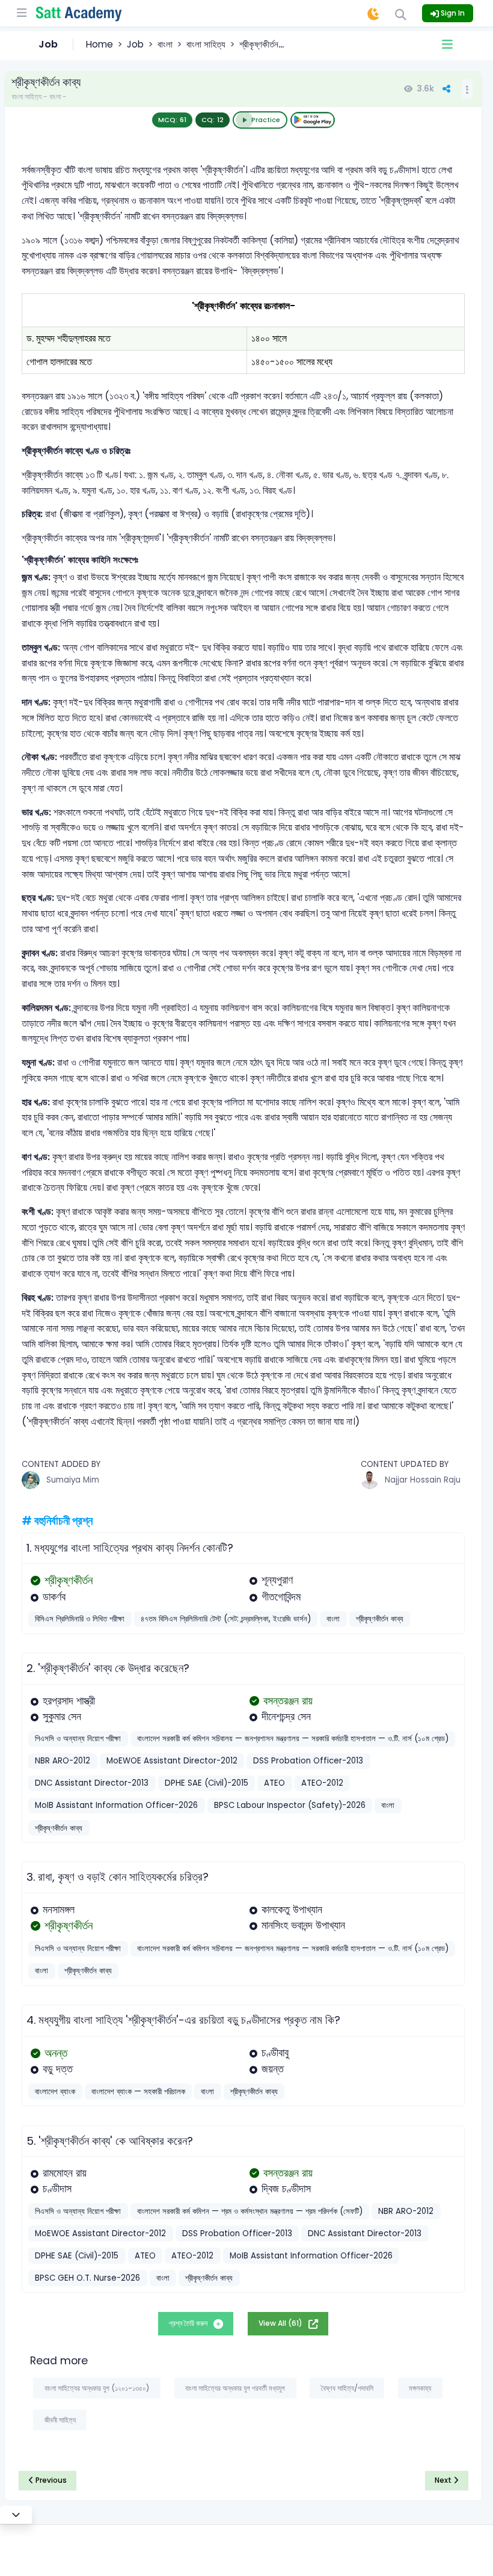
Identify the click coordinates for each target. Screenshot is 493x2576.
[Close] (16, 2515)
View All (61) (281, 2323)
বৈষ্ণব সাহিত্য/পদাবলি (347, 2388)
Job (135, 44)
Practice (266, 120)
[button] (447, 45)
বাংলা (165, 44)
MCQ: (172, 120)
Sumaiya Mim (73, 1480)
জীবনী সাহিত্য (60, 2420)
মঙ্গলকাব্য (420, 2388)
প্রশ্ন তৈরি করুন (189, 2323)
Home (100, 44)
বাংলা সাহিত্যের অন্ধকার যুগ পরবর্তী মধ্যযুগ (235, 2388)
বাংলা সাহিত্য (206, 44)
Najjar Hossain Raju (423, 1480)
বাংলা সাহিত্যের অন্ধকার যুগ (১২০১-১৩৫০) (97, 2388)
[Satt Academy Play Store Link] (313, 120)
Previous (50, 2480)
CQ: (213, 120)
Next (444, 2480)
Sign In (452, 13)
